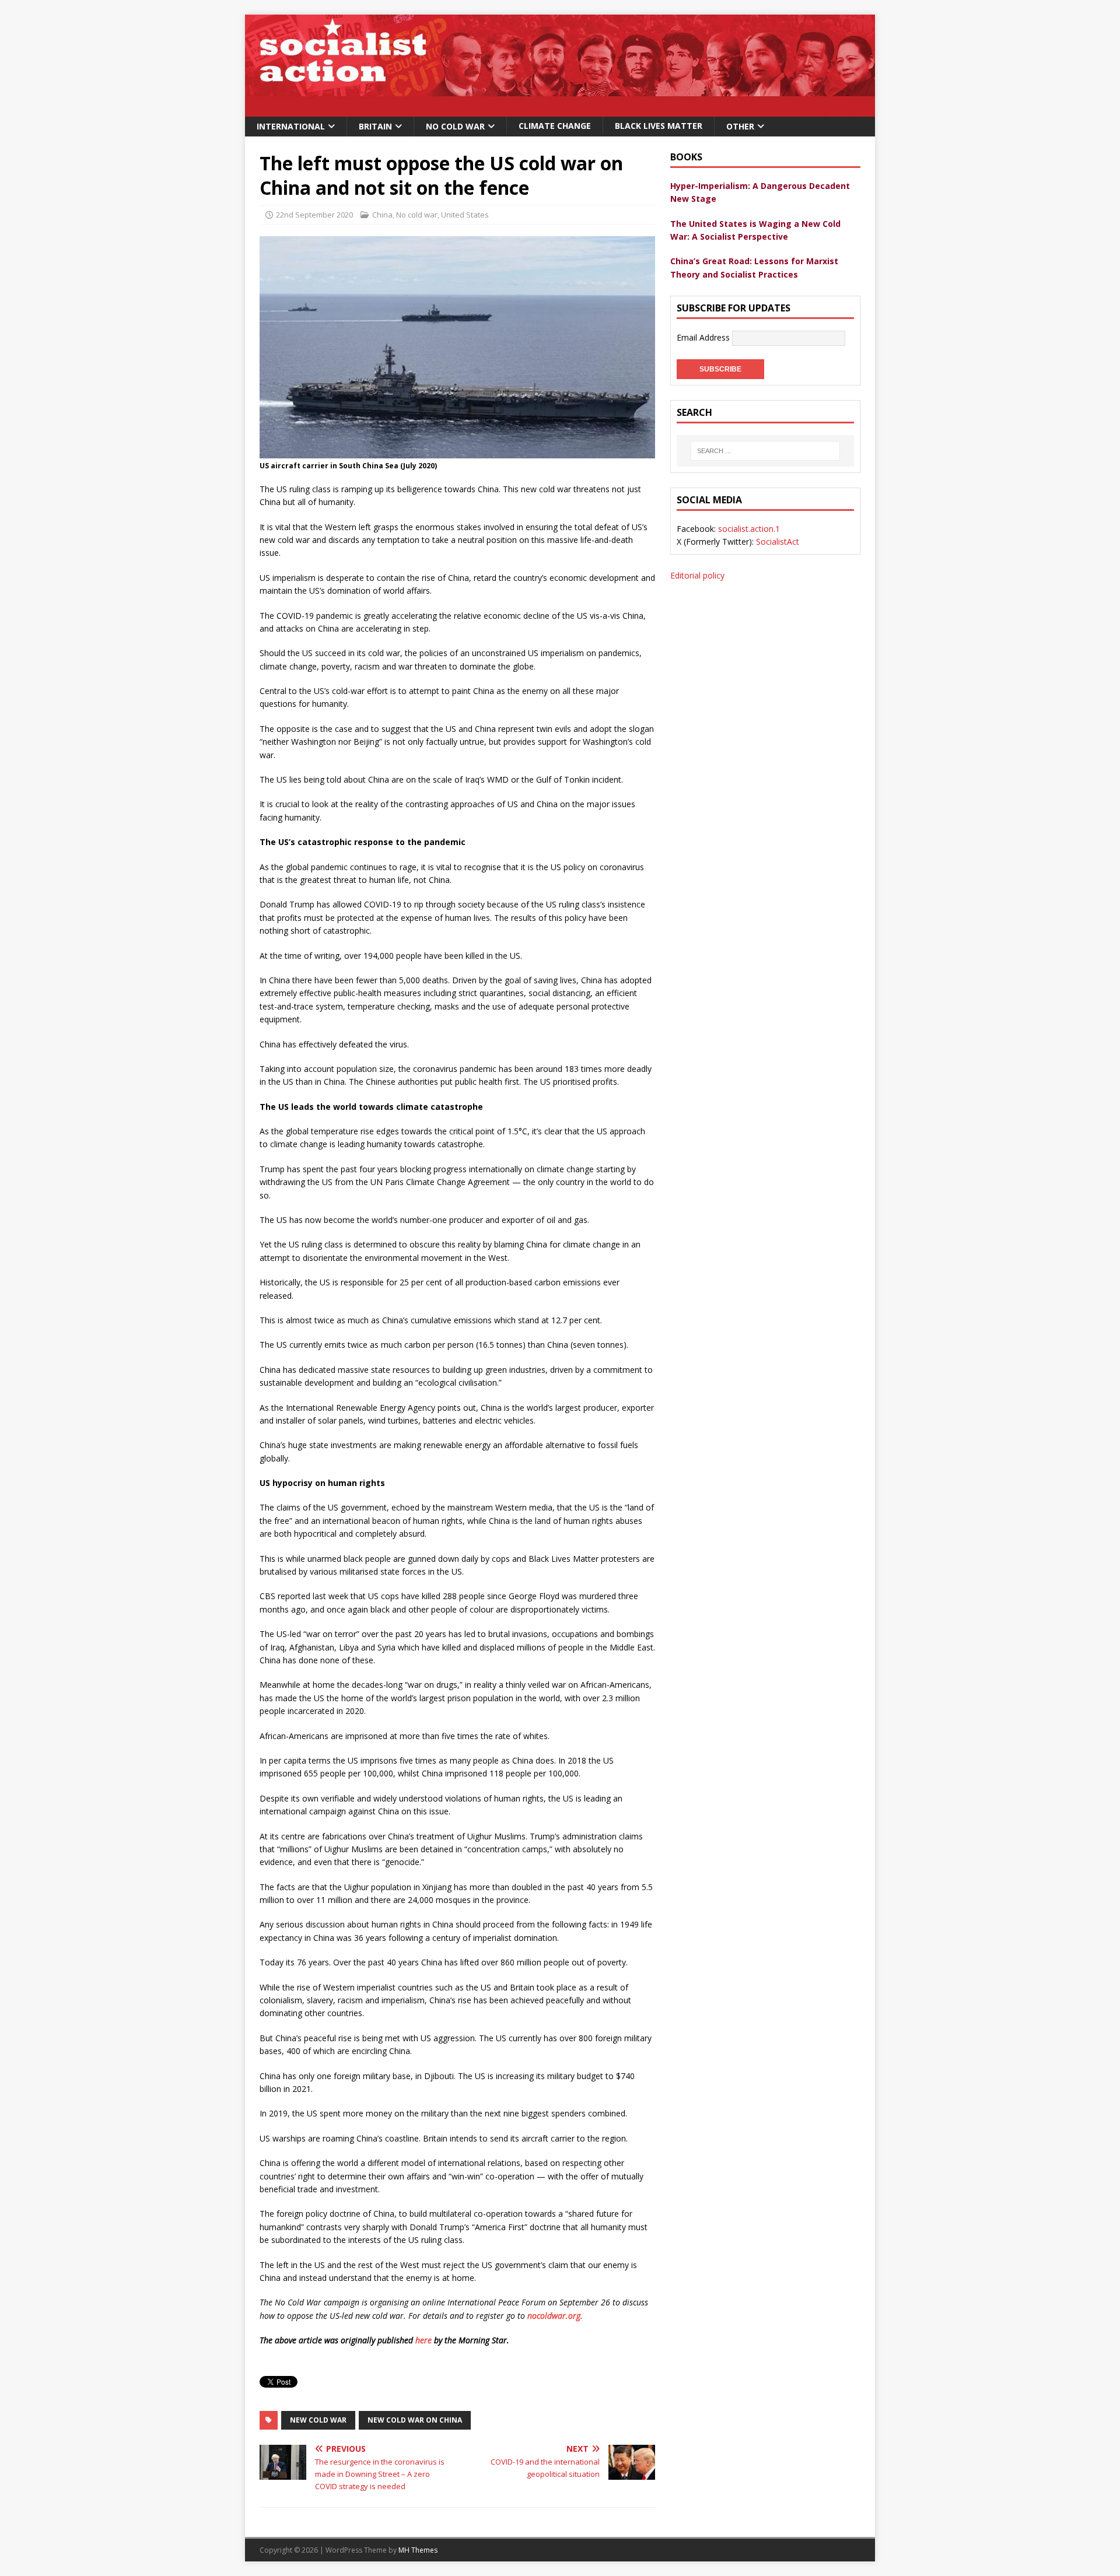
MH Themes (418, 2550)
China (382, 215)
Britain (375, 126)
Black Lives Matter (659, 126)
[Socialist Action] (560, 110)
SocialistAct (778, 542)
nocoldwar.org (554, 2316)
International (291, 126)
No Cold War (455, 126)
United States (465, 215)
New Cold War (318, 2420)
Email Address (704, 337)
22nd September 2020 (314, 215)
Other (740, 126)
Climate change (555, 126)
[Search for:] (765, 451)
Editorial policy (697, 575)
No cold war (417, 215)
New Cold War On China (415, 2420)
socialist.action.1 (749, 529)
